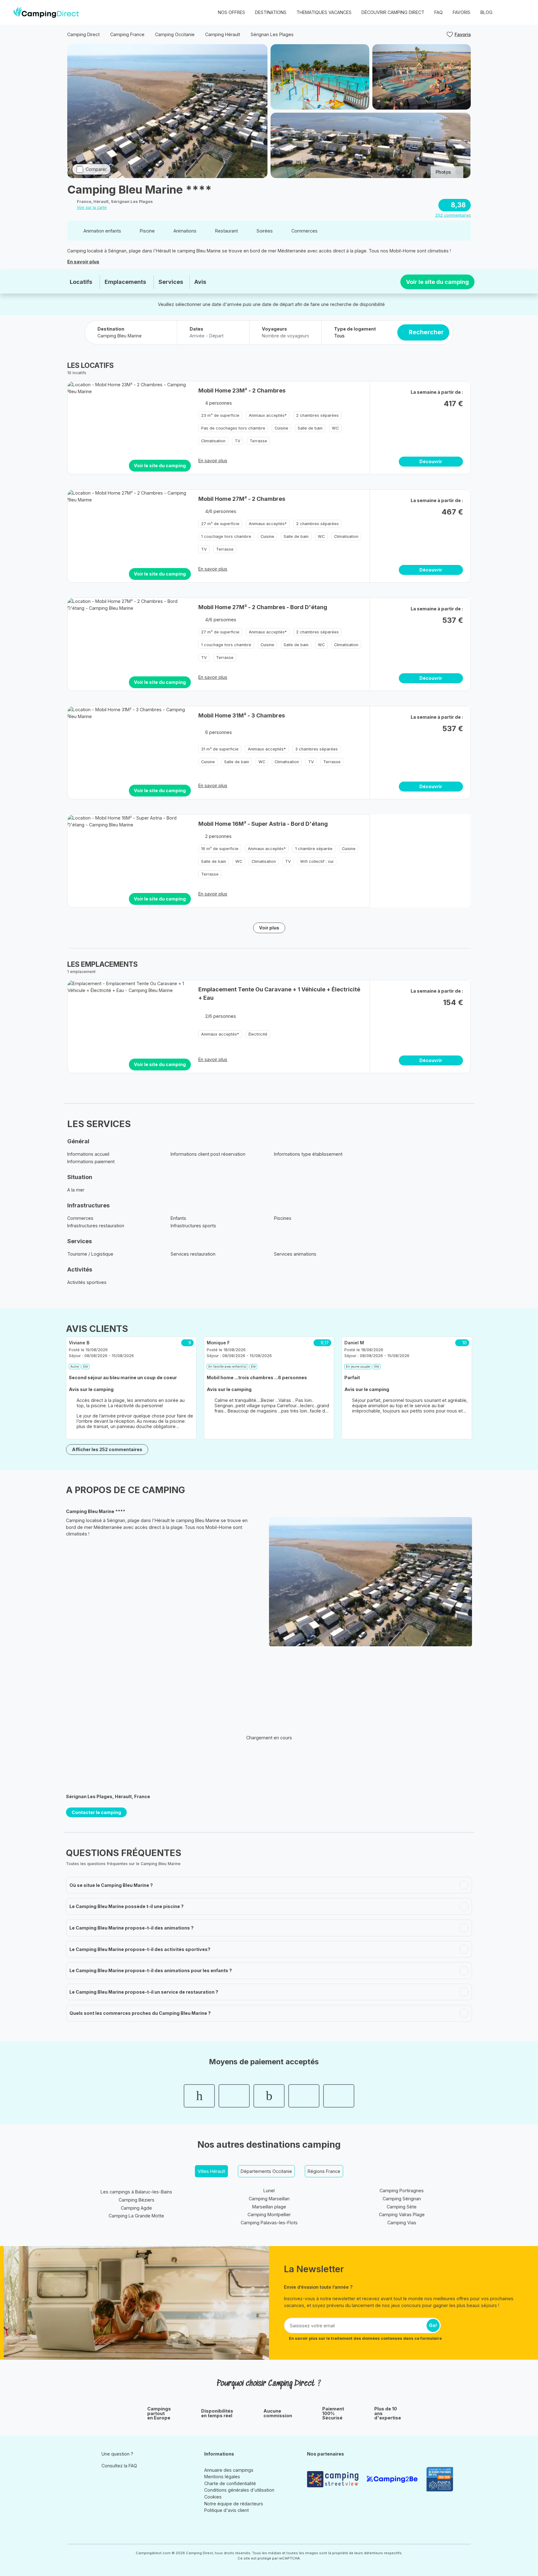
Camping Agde (136, 2208)
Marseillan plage (269, 2207)
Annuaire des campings (229, 2470)
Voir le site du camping (437, 282)
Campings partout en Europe (159, 2413)
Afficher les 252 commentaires (107, 1449)
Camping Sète (402, 2207)
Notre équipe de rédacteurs (234, 2504)
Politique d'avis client (227, 2510)
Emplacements (125, 282)
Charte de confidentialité (230, 2483)
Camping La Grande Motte (136, 2216)
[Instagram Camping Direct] (106, 2480)
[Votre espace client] (507, 12)
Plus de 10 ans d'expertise (388, 2413)
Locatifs (81, 282)
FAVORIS (462, 12)
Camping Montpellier (269, 2214)
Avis (200, 282)
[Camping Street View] (334, 2479)
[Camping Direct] (46, 12)
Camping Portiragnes (402, 2191)
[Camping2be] (394, 2479)
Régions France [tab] (324, 2171)
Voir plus (269, 928)
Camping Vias (402, 2223)
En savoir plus (83, 262)
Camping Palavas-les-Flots (269, 2223)
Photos (443, 172)
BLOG (486, 12)
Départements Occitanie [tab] (266, 2171)
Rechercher (426, 332)
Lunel (269, 2191)
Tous (339, 336)
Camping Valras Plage (402, 2214)
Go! (433, 2325)
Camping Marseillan (269, 2199)
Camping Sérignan (402, 2199)
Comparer (96, 169)
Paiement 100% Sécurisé (333, 2413)
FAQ (439, 12)
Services (171, 282)
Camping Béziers (137, 2200)
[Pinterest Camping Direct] (115, 2480)
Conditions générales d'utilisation (239, 2490)
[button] (520, 12)
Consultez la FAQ (119, 2466)
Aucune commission (278, 2413)
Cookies (213, 2497)
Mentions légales (222, 2477)
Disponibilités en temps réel (217, 2413)
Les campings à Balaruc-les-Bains (136, 2192)
